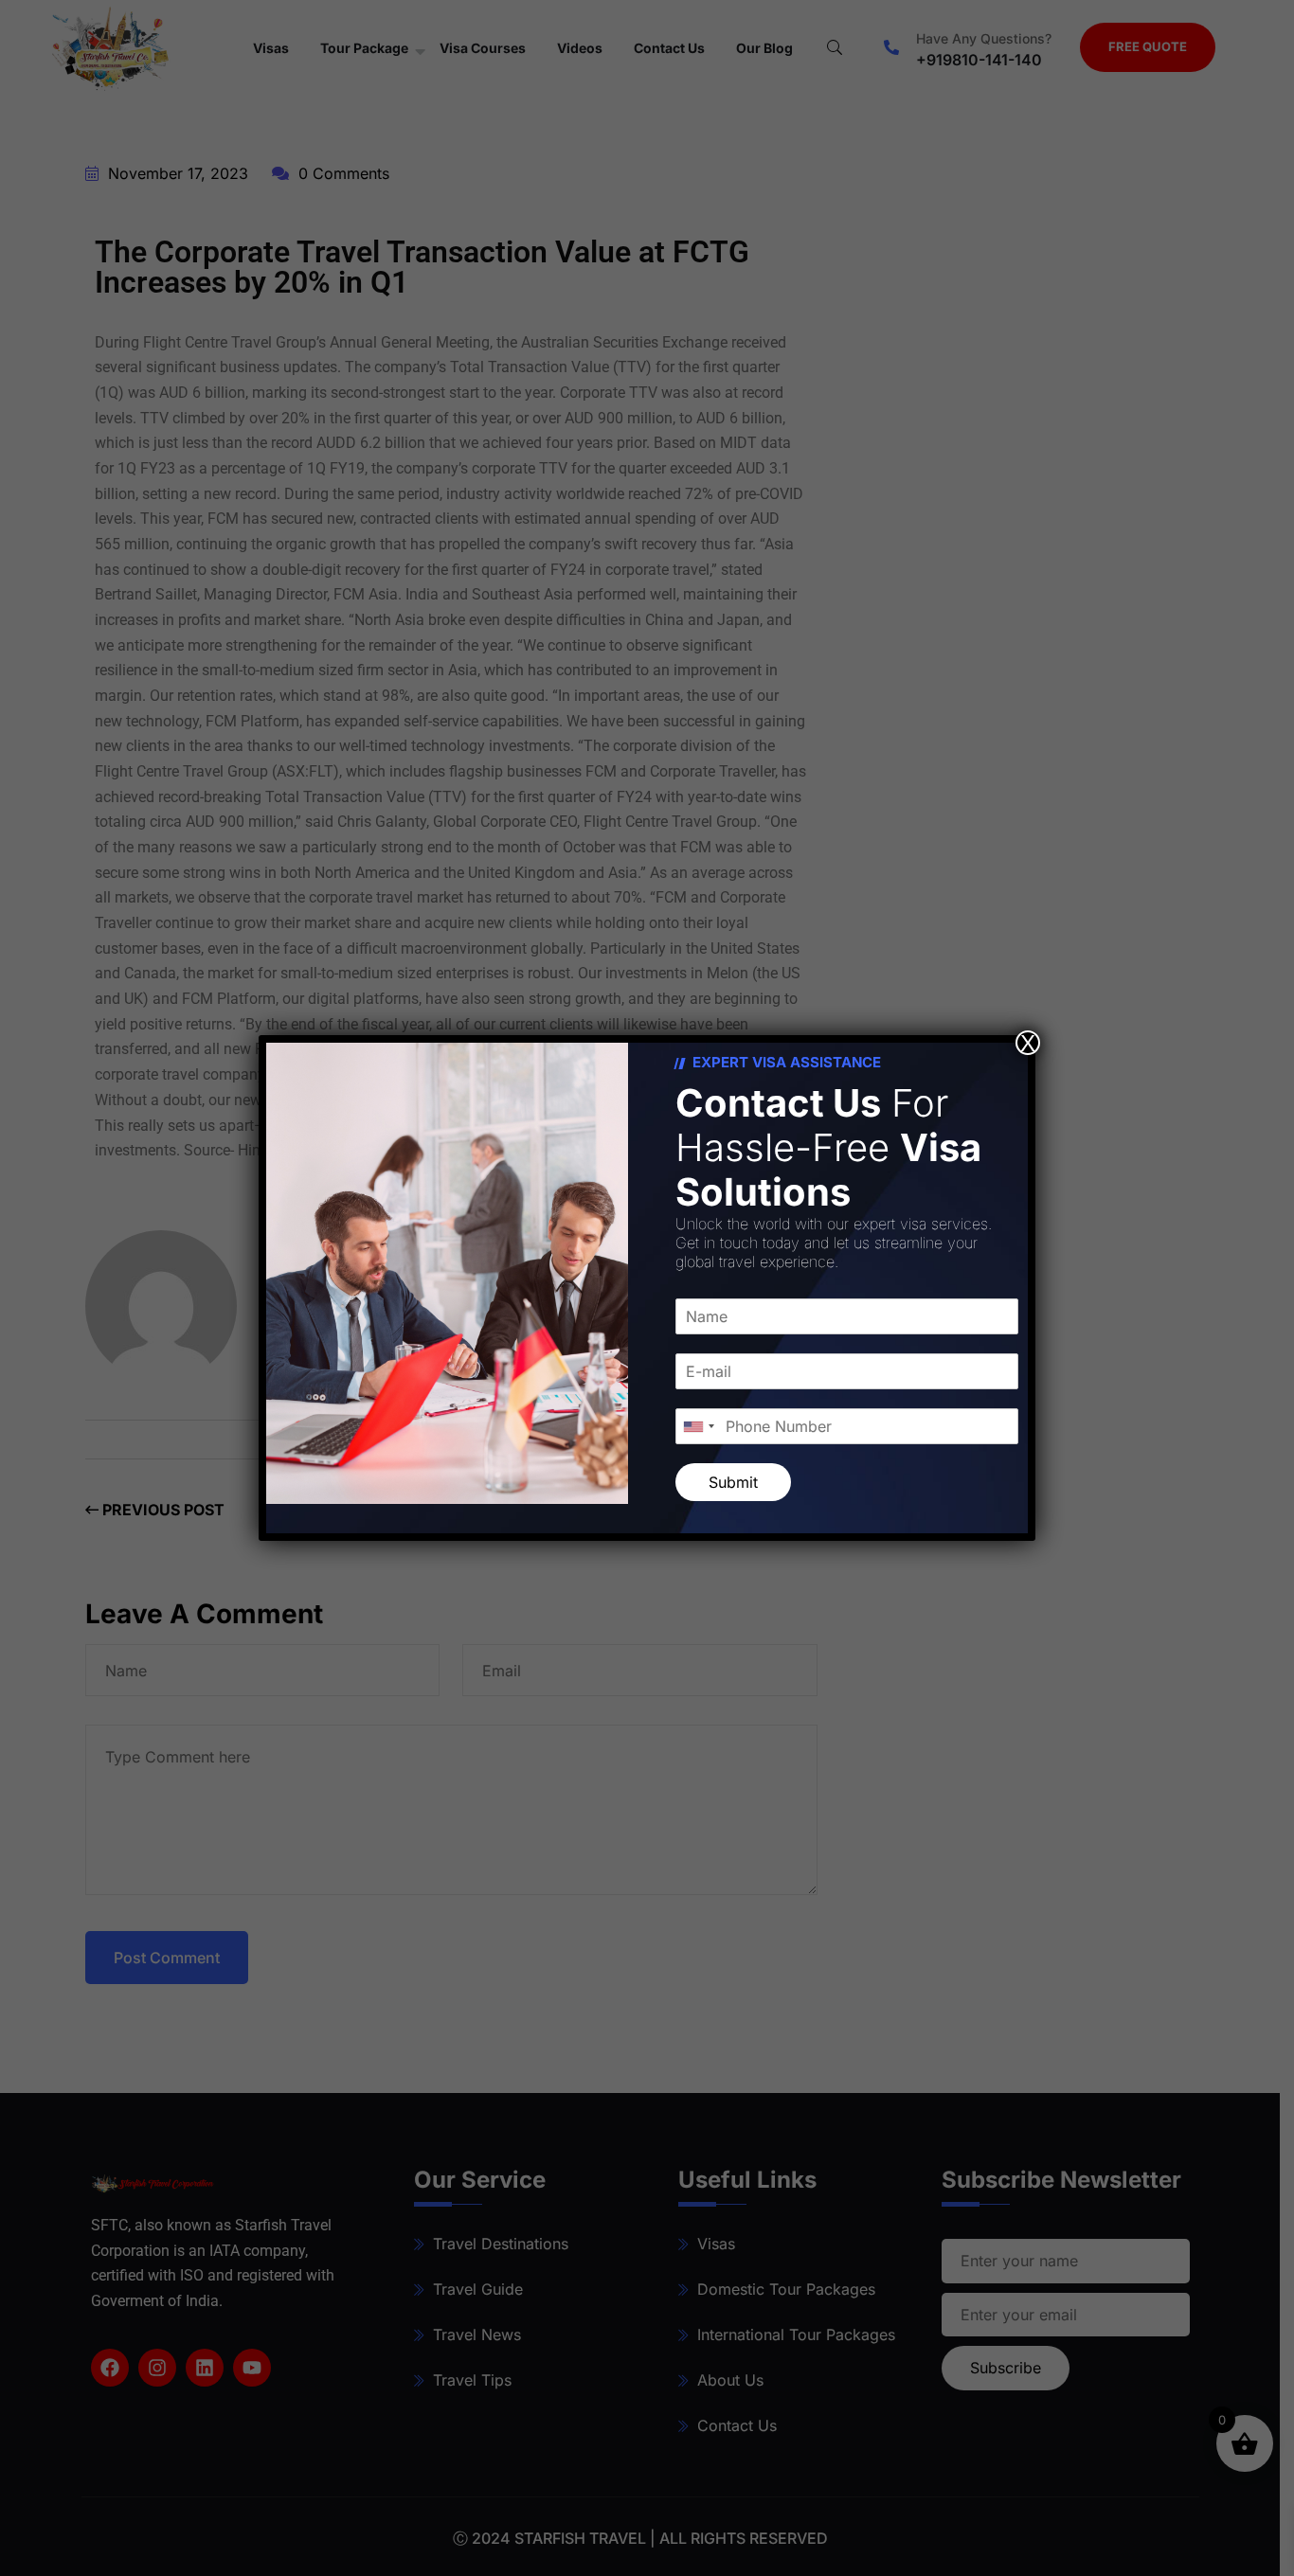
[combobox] (698, 1426)
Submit (733, 1482)
